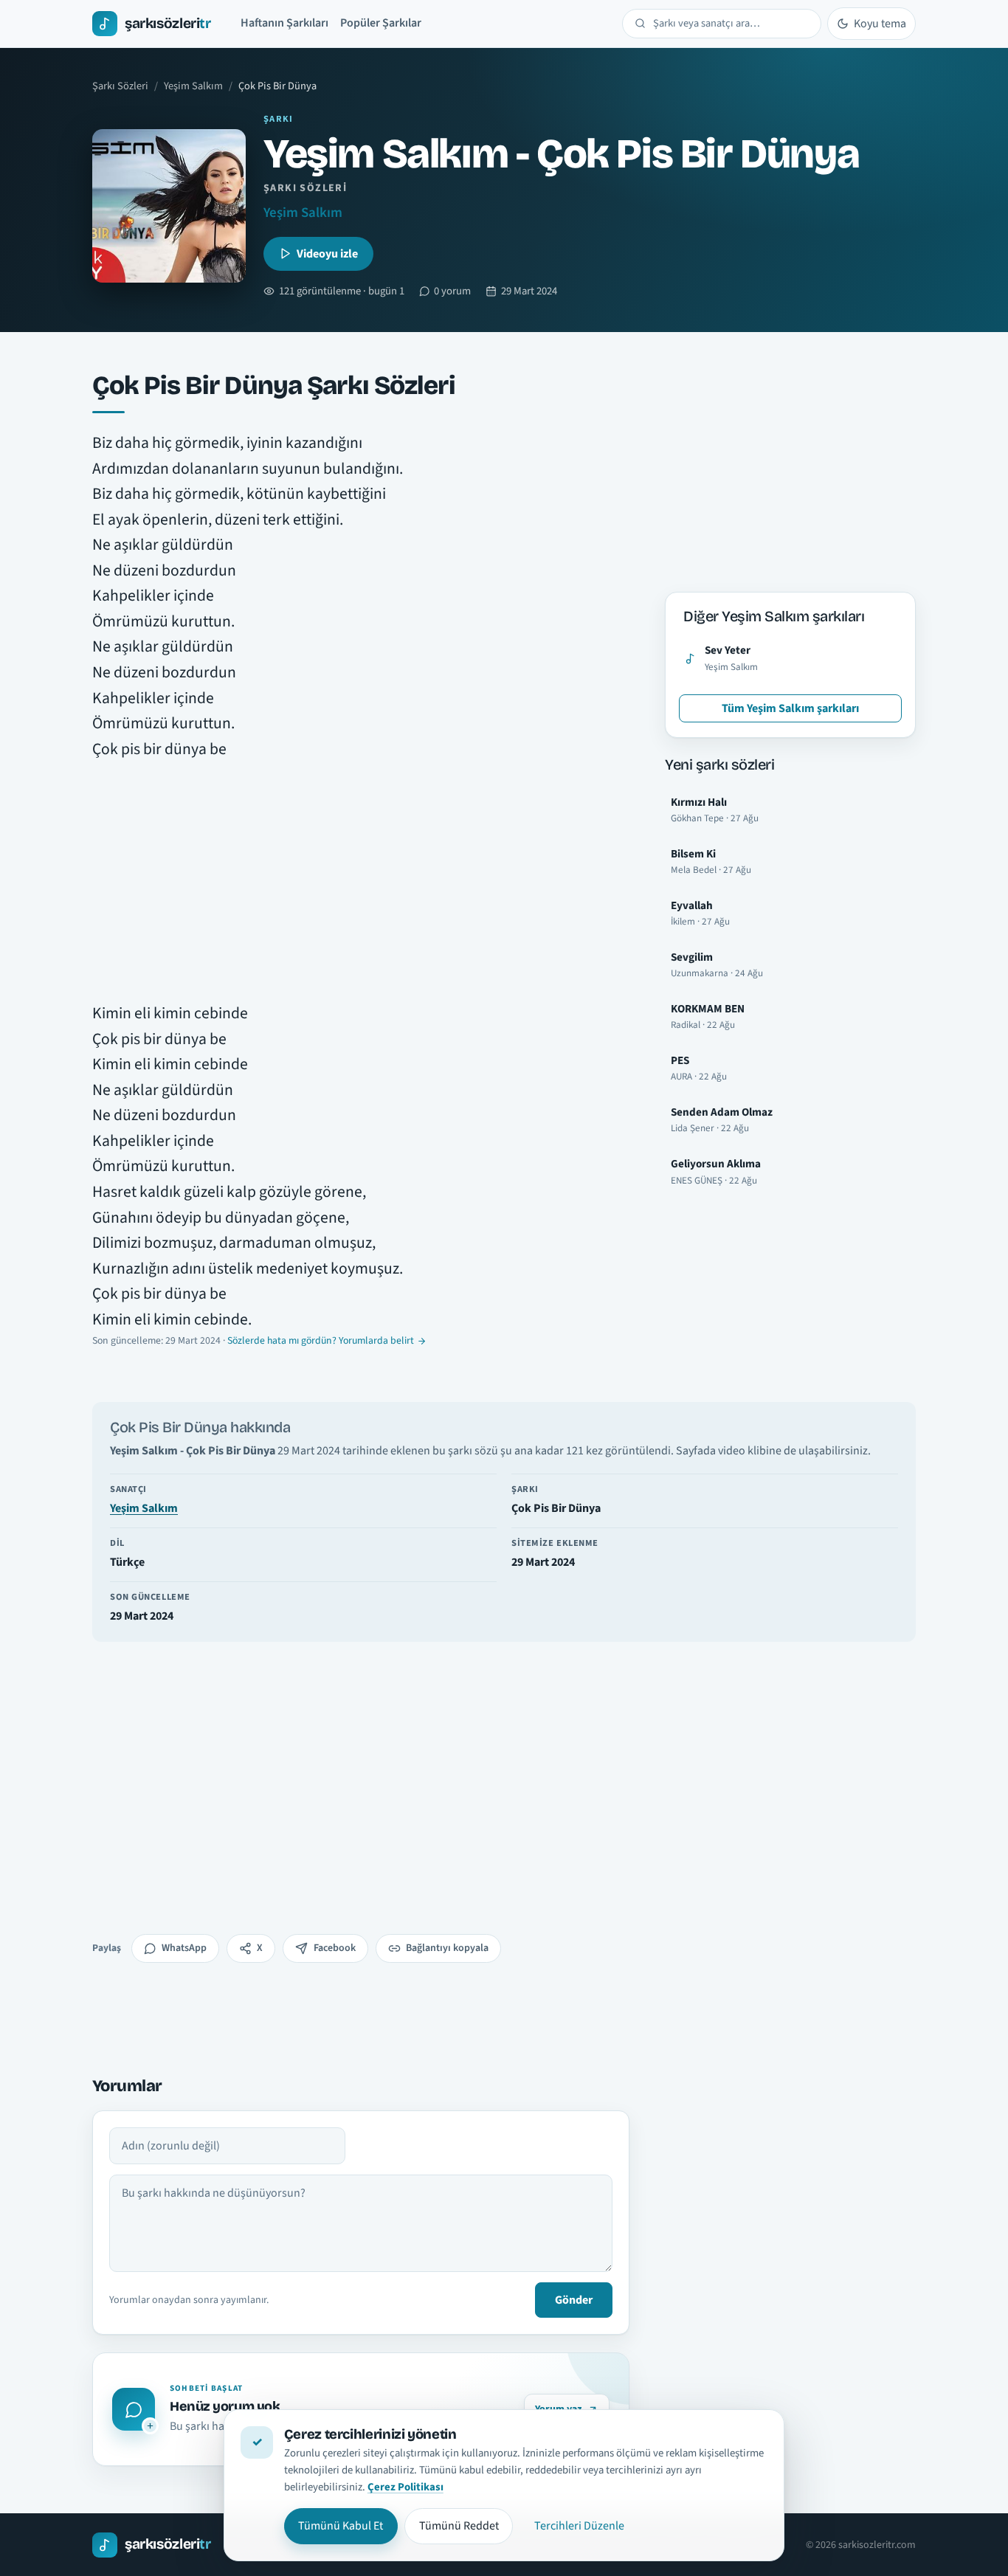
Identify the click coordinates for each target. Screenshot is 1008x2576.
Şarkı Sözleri (120, 86)
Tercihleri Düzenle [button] (579, 2526)
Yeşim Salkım (193, 86)
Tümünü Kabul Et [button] (341, 2526)
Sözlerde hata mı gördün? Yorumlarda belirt (321, 1341)
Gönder (574, 2300)
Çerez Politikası (405, 2487)
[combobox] (731, 24)
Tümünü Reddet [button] (459, 2526)
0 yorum (452, 291)
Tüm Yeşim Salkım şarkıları (790, 708)
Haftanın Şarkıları (284, 23)
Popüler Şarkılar (381, 23)
